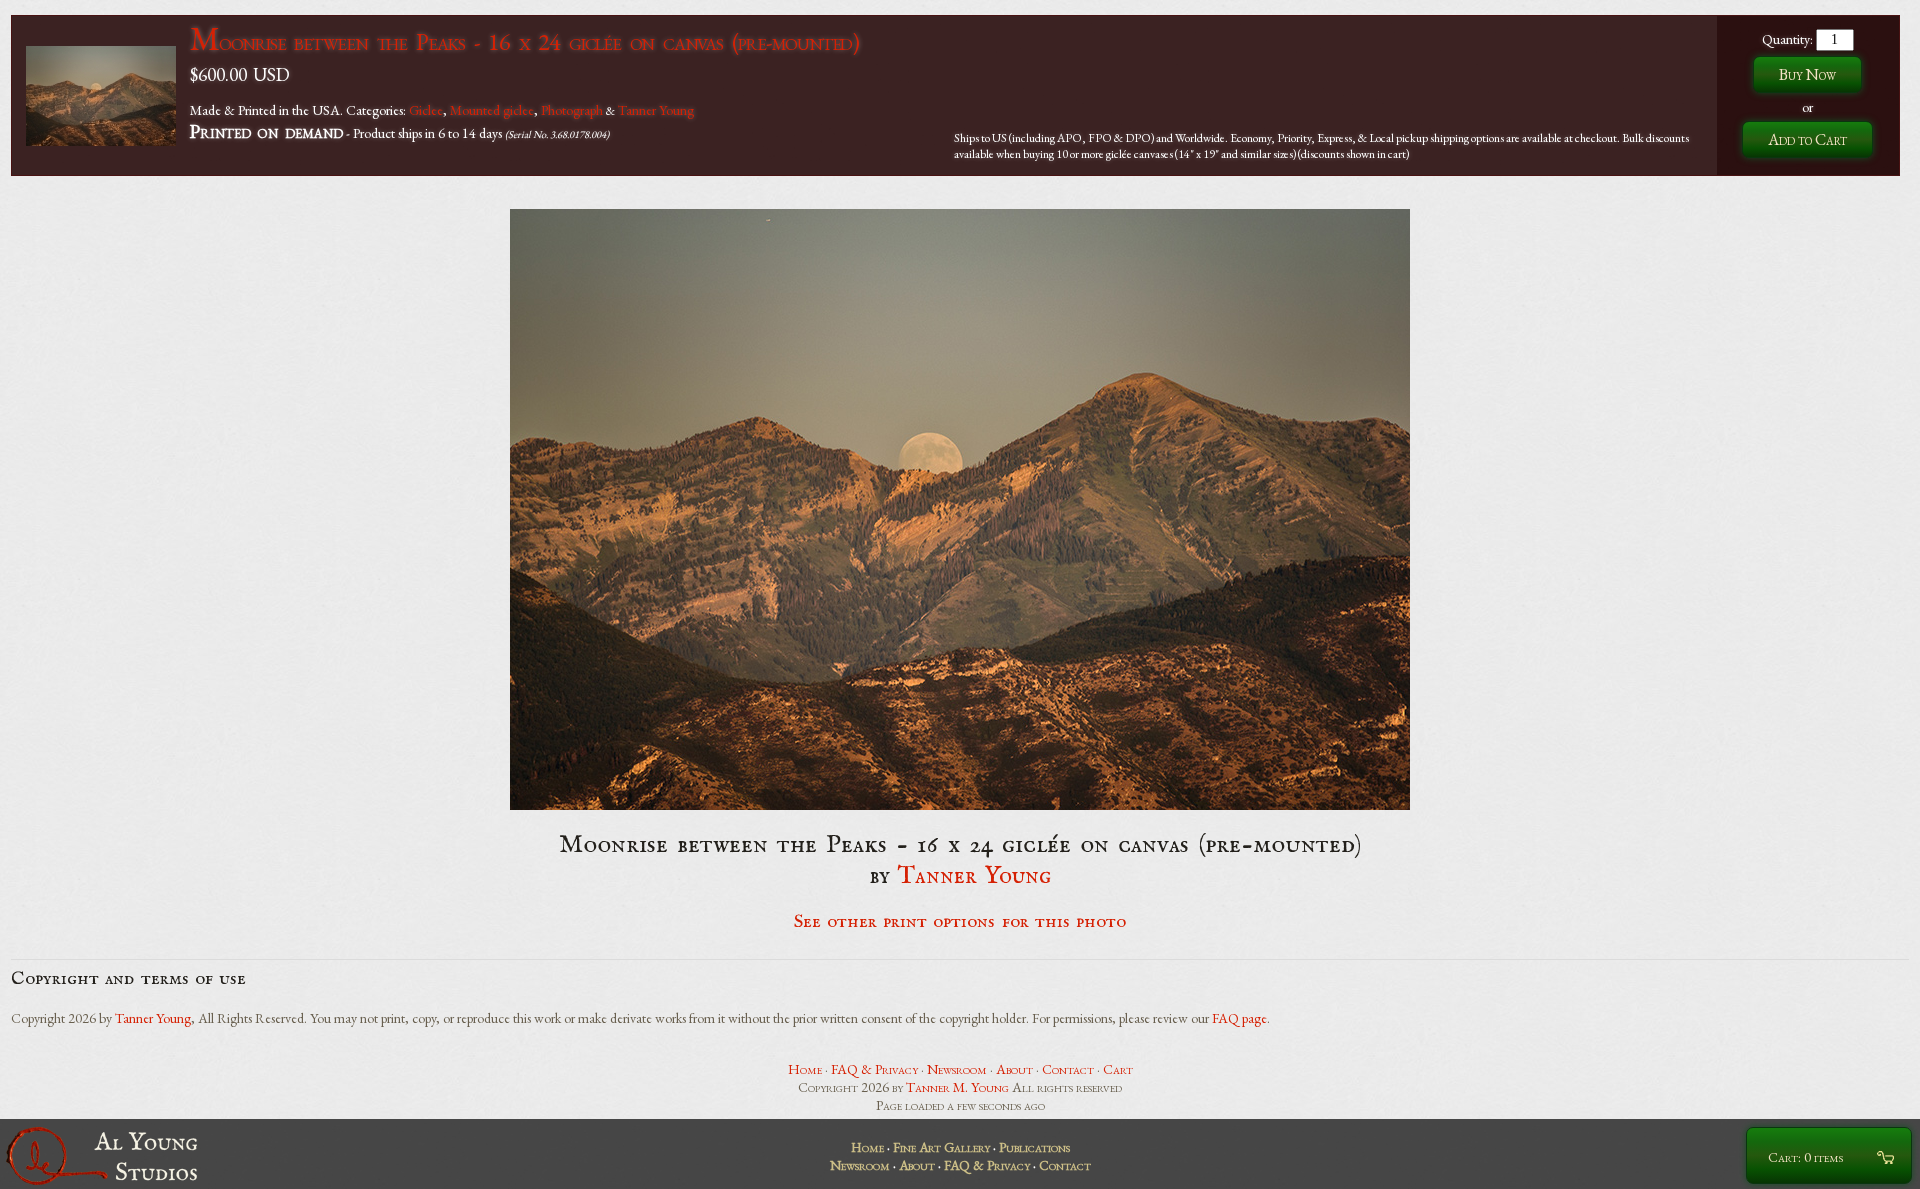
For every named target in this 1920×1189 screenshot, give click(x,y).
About (1014, 1069)
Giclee (426, 110)
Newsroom (957, 1069)
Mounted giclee (492, 110)
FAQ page (1239, 1018)
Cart (1118, 1069)
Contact (1068, 1069)
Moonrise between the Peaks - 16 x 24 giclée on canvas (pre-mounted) (524, 41)
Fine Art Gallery (941, 1147)
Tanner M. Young (957, 1087)
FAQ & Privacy (874, 1069)
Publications (1034, 1147)
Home (805, 1069)
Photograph (572, 110)
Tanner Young (656, 110)
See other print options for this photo (960, 922)
